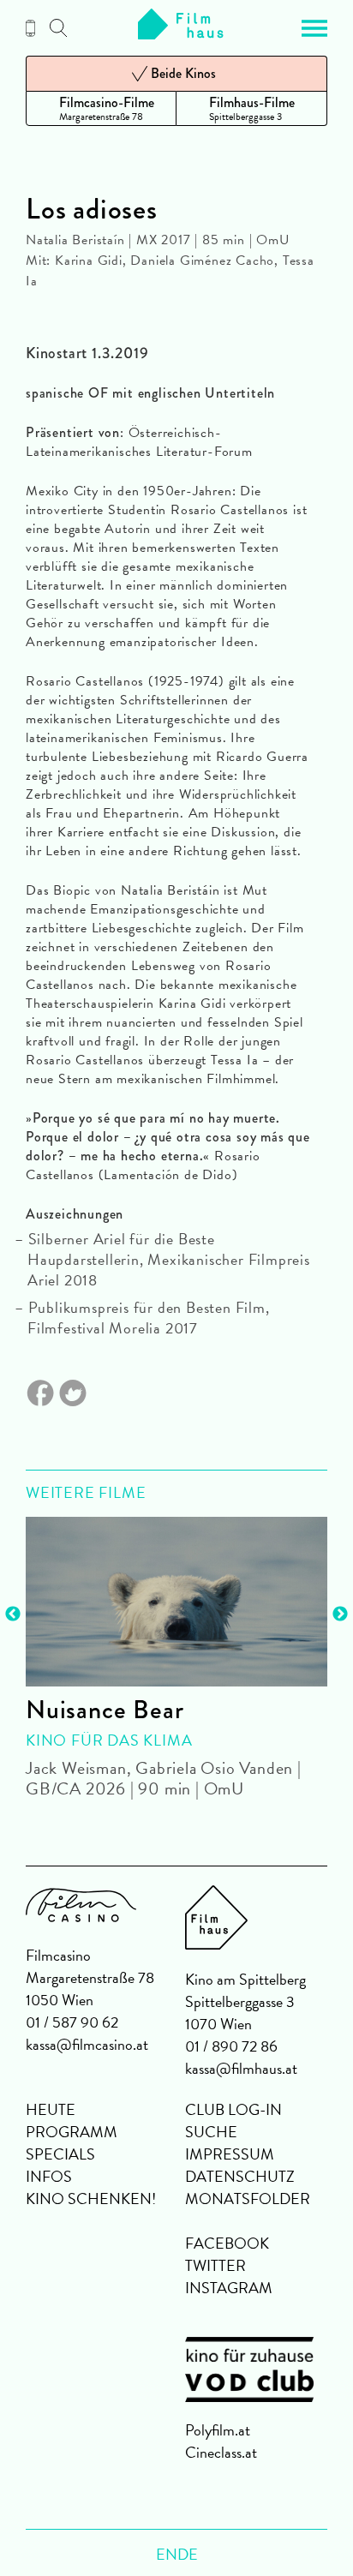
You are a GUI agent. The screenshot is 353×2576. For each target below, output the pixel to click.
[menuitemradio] (101, 108)
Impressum (230, 2154)
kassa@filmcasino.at (87, 2044)
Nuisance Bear (105, 1710)
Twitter (215, 2265)
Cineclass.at (221, 2452)
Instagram (229, 2288)
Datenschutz (240, 2176)
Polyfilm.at (218, 2430)
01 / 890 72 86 (231, 2046)
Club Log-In (233, 2109)
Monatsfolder (248, 2199)
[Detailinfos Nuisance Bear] (176, 1602)
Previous (13, 1614)
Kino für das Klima (109, 1740)
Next (340, 1614)
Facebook (227, 2243)
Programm (72, 2132)
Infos (49, 2176)
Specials (60, 2154)
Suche (211, 2132)
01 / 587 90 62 (72, 2022)
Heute (51, 2109)
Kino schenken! (91, 2199)
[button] (314, 28)
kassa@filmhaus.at (241, 2068)
